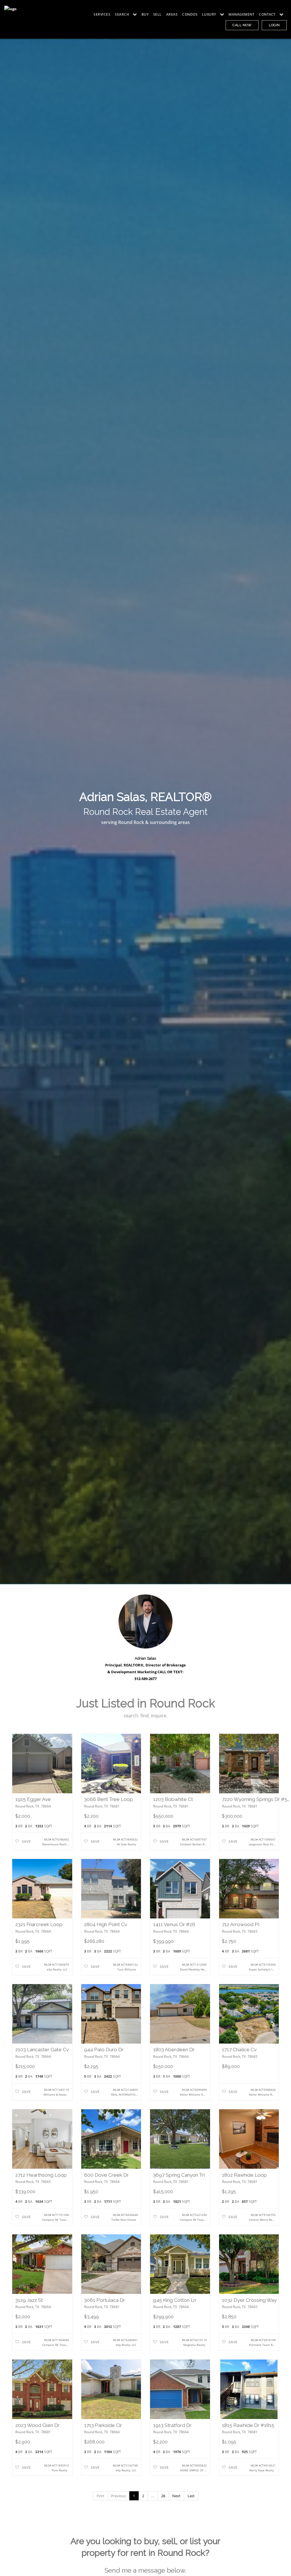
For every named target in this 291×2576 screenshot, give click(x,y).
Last (191, 2496)
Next (176, 2496)
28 (163, 2496)
